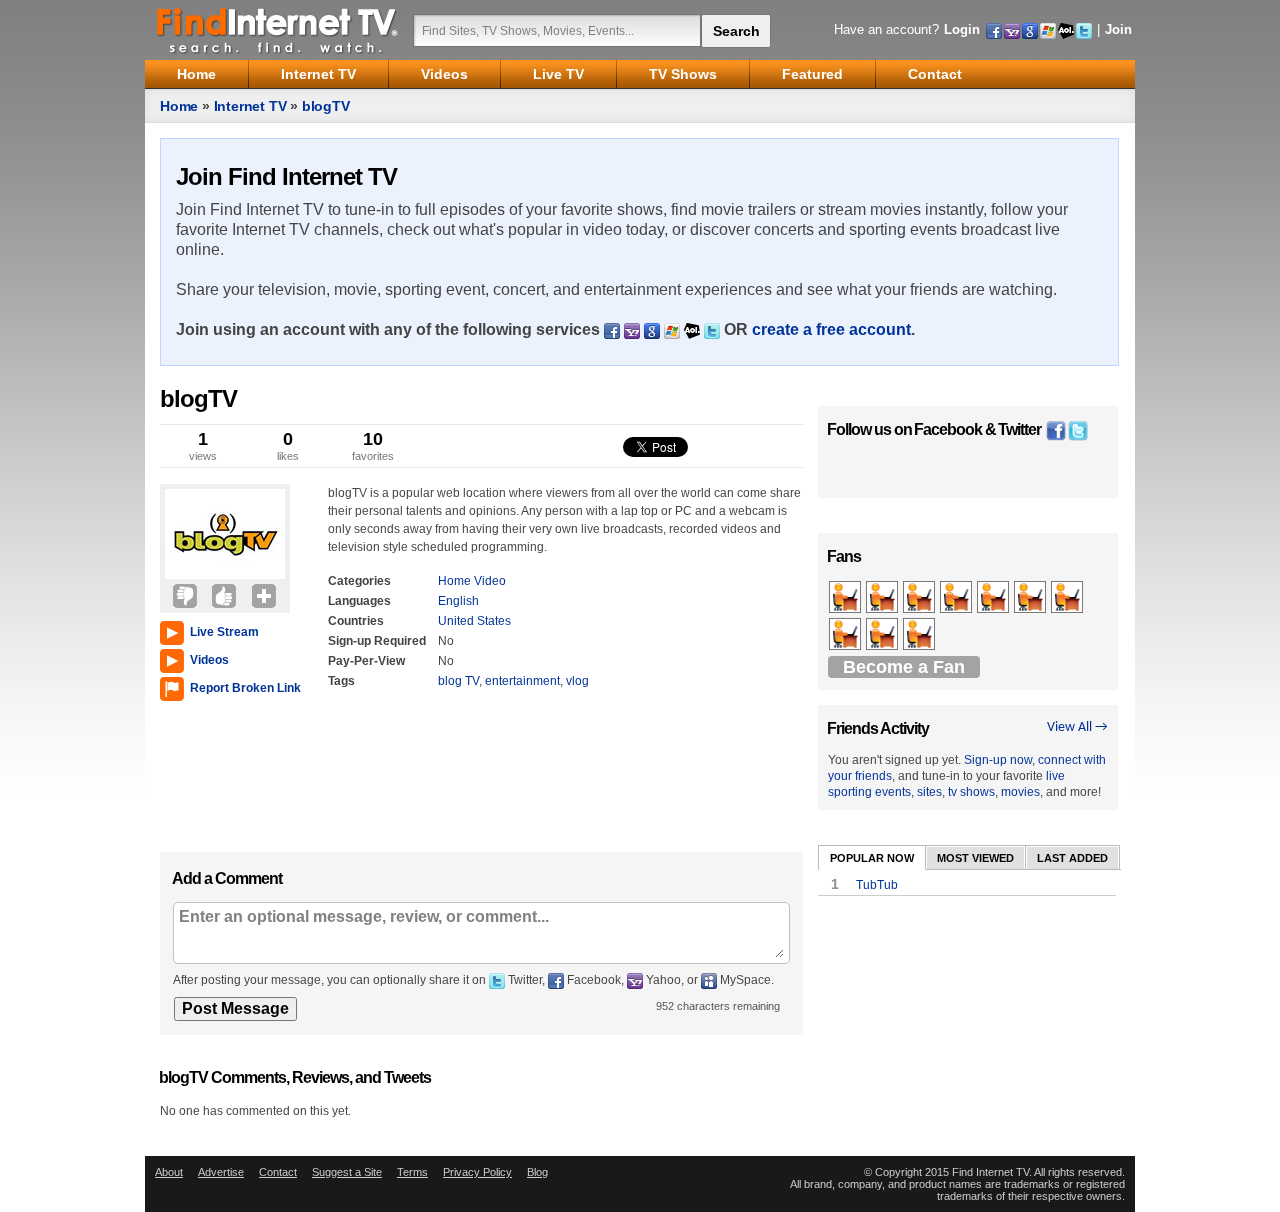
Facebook (948, 429)
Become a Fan (904, 667)
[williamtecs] (1068, 598)
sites (929, 792)
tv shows (971, 792)
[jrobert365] (1031, 598)
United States (474, 621)
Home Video (472, 581)
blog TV (458, 681)
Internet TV (250, 106)
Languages (359, 601)
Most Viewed (975, 858)
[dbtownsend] (883, 635)
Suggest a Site (347, 1172)
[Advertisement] (220, 772)
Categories (359, 581)
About (169, 1172)
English (458, 601)
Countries (356, 621)
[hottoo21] (846, 635)
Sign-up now (998, 760)
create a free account (831, 329)
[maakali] (957, 598)
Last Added (1072, 858)
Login (962, 29)
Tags (341, 681)
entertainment (522, 681)
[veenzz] (920, 635)
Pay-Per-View (366, 661)
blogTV (326, 106)
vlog (577, 681)
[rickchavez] (883, 598)
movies (1020, 792)
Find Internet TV (278, 30)
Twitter (1019, 429)
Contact (278, 1172)
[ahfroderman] (994, 598)
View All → (1077, 727)
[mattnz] (846, 598)
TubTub (877, 885)
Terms (412, 1172)
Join (1118, 29)
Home (179, 106)
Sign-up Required (377, 641)
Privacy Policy (477, 1172)
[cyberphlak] (920, 598)
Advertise (221, 1172)
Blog (537, 1172)
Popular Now (872, 858)
